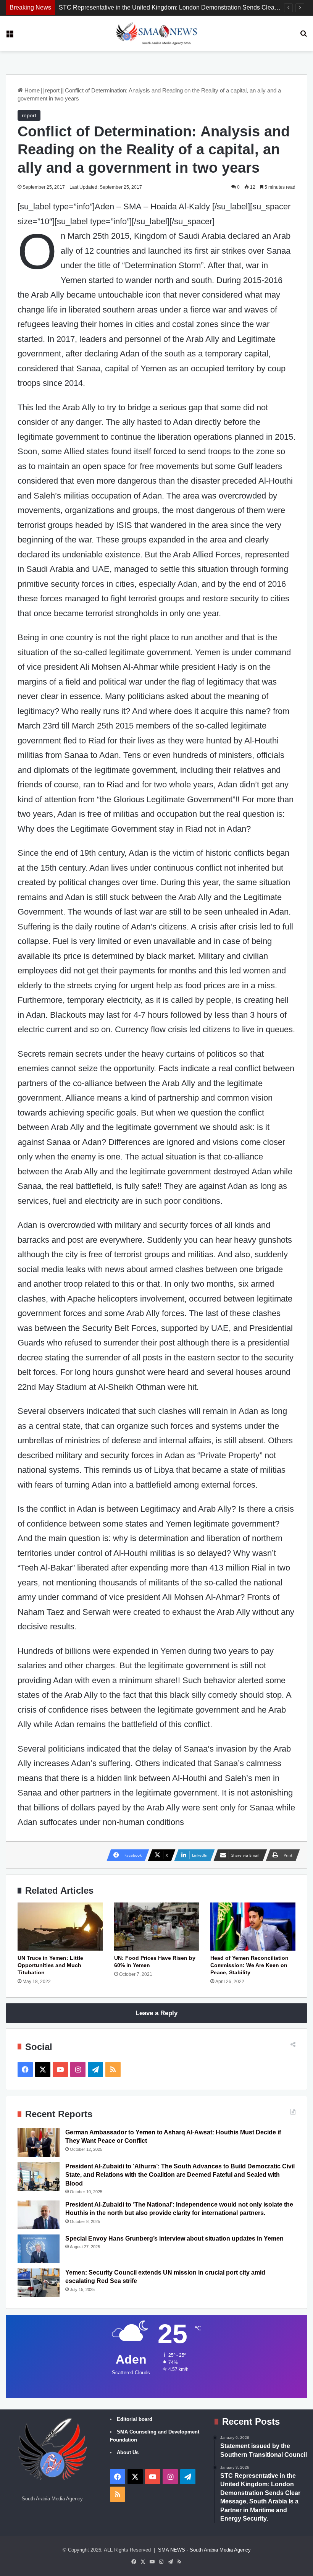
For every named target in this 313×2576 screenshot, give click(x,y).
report (52, 90)
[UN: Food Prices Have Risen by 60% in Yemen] (157, 1927)
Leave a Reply (156, 2013)
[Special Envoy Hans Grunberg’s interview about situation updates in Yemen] (39, 2249)
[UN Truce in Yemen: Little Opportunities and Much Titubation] (60, 1927)
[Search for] (303, 36)
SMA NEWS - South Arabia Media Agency (204, 2550)
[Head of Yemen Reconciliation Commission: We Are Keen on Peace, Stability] (253, 1927)
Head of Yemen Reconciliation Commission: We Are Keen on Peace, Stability (249, 1965)
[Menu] (10, 36)
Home (31, 90)
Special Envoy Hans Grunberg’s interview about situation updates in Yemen (174, 2238)
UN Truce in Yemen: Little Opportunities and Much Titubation (50, 1965)
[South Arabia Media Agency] (157, 33)
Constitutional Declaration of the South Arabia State (128, 7)
